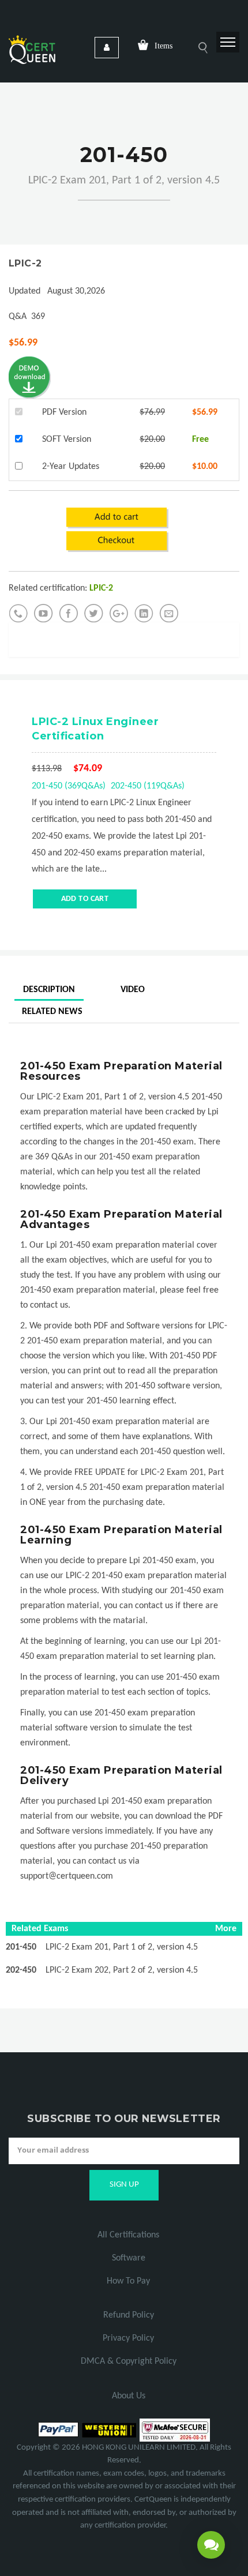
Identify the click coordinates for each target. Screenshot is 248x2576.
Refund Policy (129, 2315)
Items (164, 46)
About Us (129, 2396)
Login (107, 48)
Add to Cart (85, 899)
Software (129, 2258)
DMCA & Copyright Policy (129, 2361)
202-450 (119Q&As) (148, 786)
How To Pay (128, 2281)
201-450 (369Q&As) (69, 786)
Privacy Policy (128, 2338)
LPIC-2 (25, 263)
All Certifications (128, 2235)
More (226, 1929)
